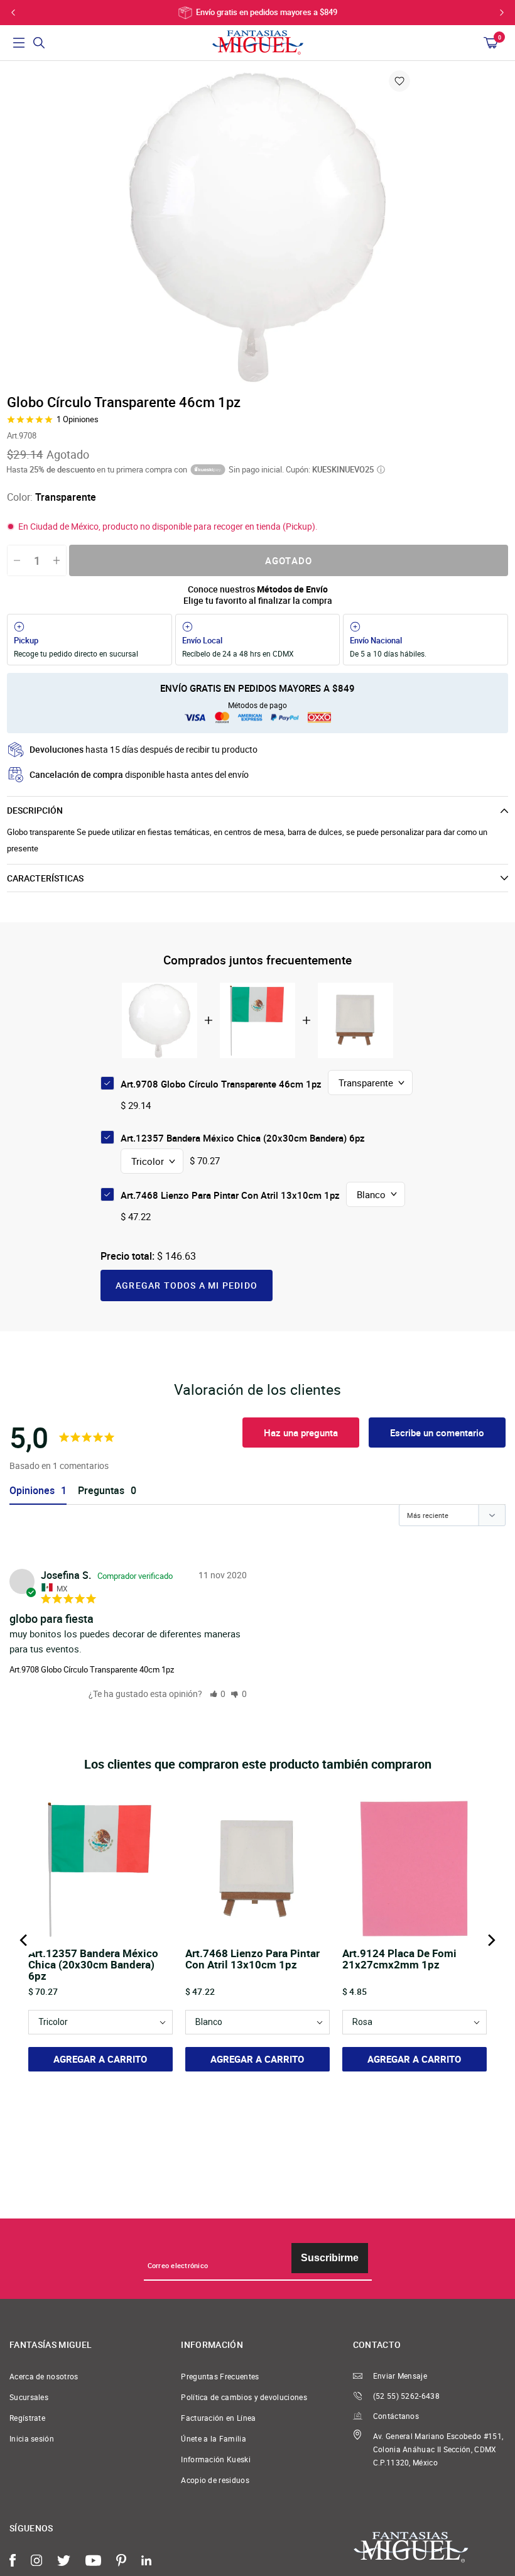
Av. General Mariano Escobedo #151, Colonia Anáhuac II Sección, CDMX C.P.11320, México (438, 2449)
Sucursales (29, 2397)
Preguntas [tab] (101, 1491)
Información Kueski (216, 2459)
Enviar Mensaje (400, 2376)
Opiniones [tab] (32, 1491)
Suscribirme (330, 2258)
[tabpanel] (257, 226)
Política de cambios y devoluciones (244, 2397)
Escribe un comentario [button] (437, 1433)
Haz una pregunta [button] (301, 1433)
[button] (218, 1694)
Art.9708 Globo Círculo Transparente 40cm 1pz (92, 1669)
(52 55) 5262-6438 (406, 2396)
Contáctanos (396, 2416)
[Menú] (19, 43)
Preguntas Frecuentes (220, 2377)
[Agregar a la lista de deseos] (399, 81)
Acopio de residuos (215, 2480)
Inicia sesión (32, 2439)
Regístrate (27, 2418)
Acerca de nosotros (44, 2377)
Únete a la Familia (214, 2439)
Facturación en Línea (218, 2418)
